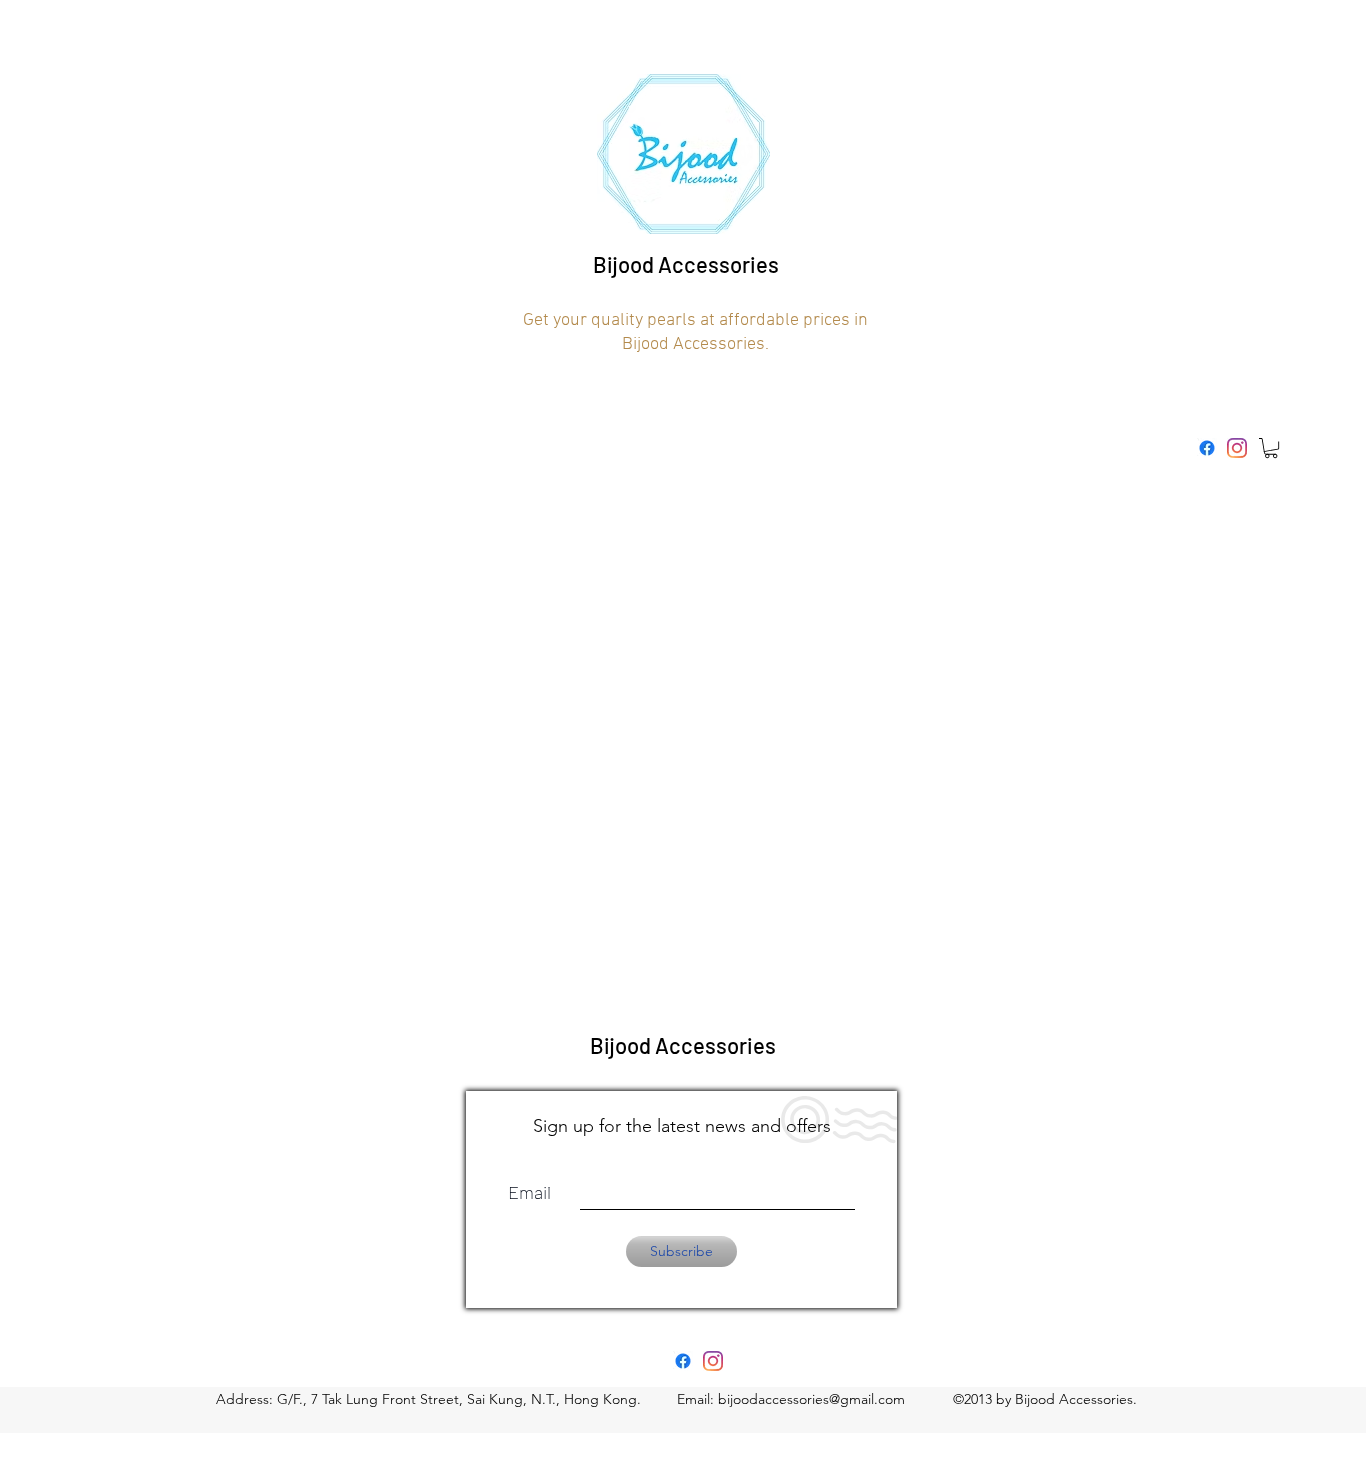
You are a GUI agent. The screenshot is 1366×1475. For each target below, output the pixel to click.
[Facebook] (1207, 448)
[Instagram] (1237, 448)
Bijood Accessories (686, 264)
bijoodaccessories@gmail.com (811, 1399)
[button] (1271, 448)
